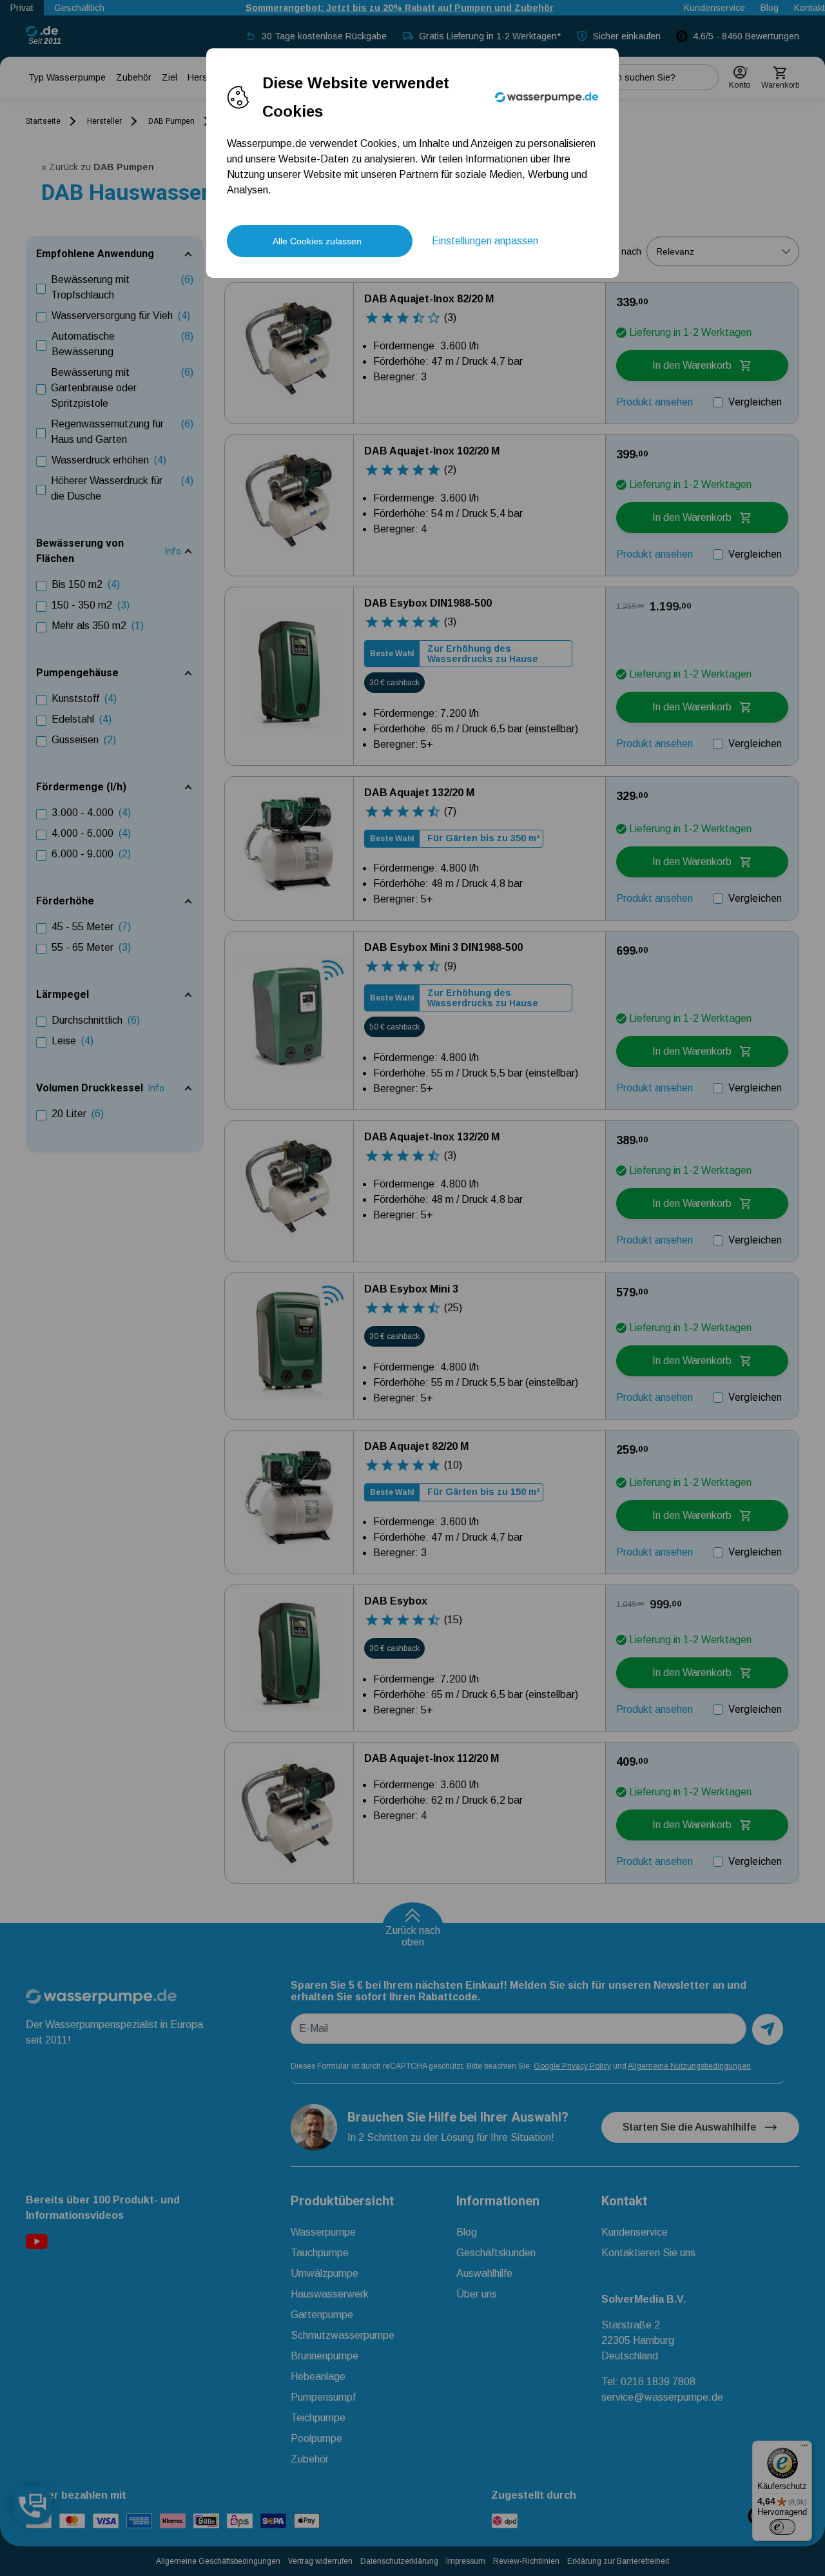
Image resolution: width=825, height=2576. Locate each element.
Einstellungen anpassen (485, 241)
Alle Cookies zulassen (317, 241)
